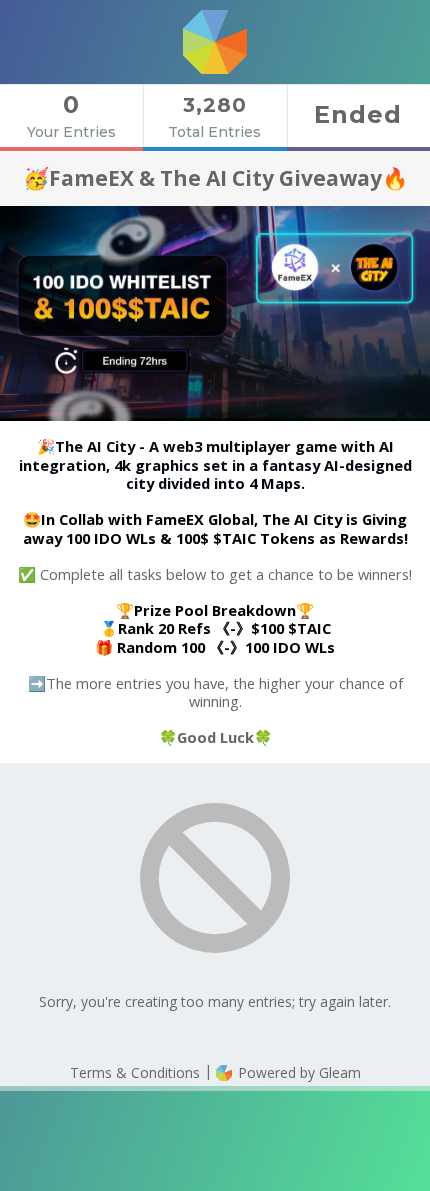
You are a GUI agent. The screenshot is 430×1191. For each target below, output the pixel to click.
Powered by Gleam (297, 1072)
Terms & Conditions (135, 1072)
